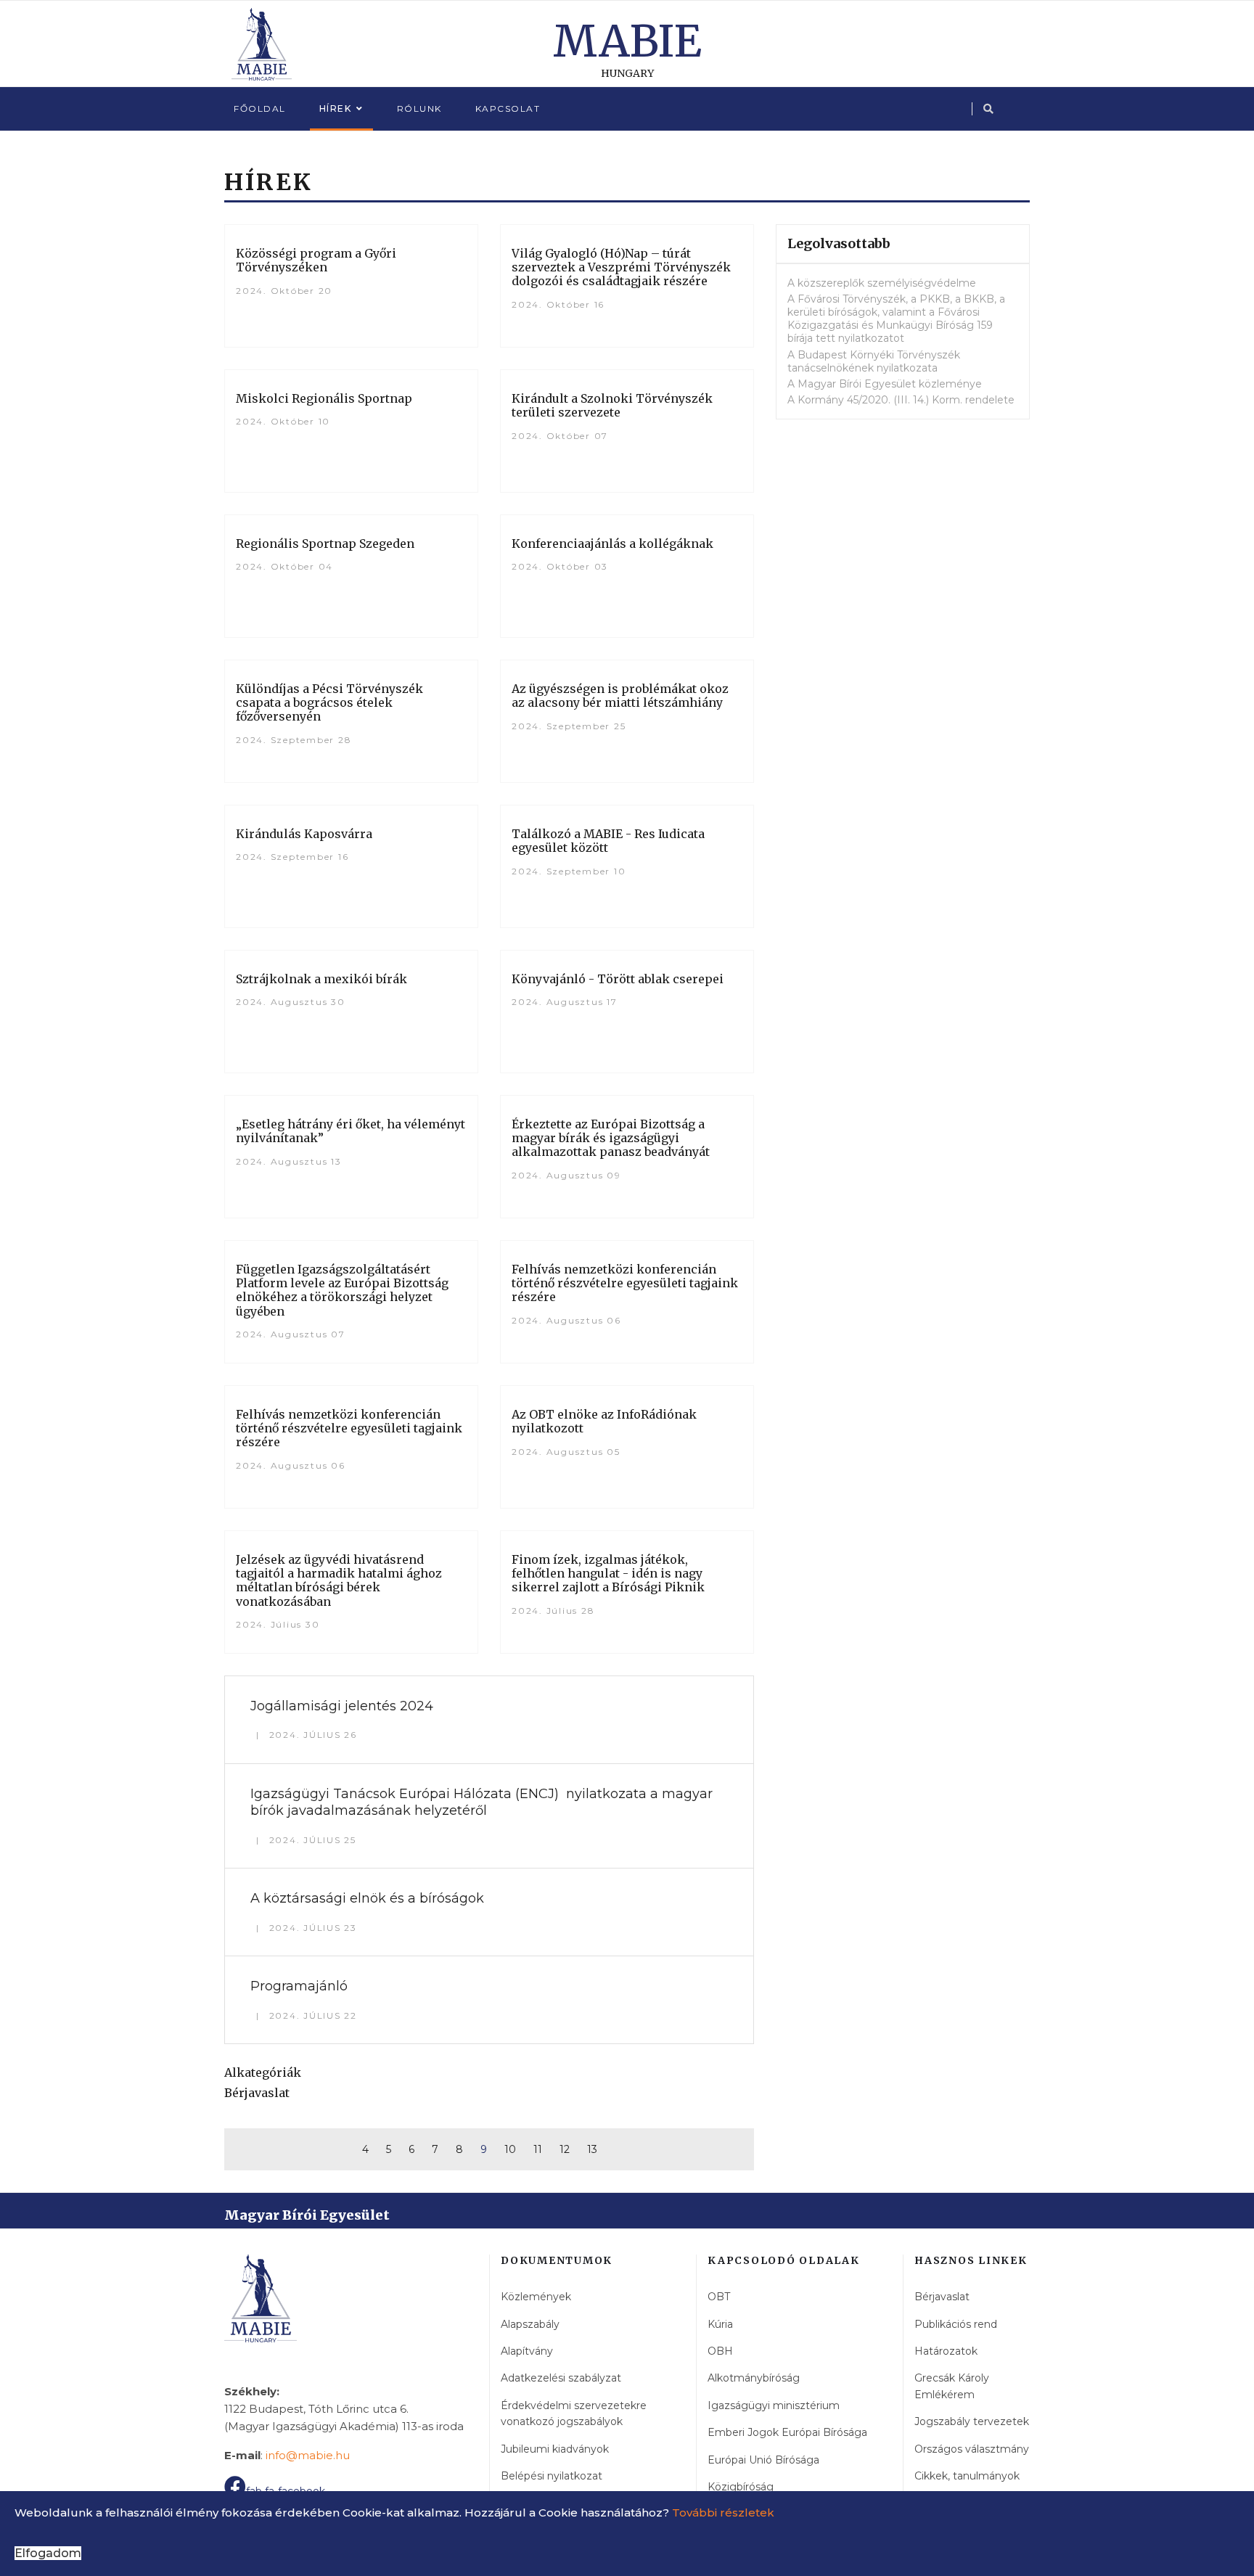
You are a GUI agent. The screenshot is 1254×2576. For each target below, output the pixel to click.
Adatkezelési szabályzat (561, 2378)
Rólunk (419, 108)
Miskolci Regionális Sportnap (324, 398)
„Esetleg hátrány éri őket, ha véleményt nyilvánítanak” (351, 1131)
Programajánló (299, 1986)
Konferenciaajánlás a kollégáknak (612, 543)
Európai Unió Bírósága (763, 2460)
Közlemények (536, 2297)
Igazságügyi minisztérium (774, 2405)
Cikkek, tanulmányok (967, 2476)
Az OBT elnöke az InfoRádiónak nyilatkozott (604, 1421)
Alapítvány (527, 2351)
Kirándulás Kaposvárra (304, 834)
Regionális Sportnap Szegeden (325, 543)
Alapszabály (530, 2324)
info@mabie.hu (308, 2455)
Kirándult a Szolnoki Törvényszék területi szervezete (612, 405)
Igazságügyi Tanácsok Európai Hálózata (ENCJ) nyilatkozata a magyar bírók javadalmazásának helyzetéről (481, 1802)
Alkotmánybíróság (754, 2378)
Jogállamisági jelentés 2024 (342, 1706)
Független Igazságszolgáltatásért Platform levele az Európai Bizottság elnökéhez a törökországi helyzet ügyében (342, 1290)
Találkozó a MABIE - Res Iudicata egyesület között (608, 841)
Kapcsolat (508, 108)
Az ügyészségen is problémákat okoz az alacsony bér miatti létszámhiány (620, 696)
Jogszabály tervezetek (972, 2421)
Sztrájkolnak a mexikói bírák (321, 979)
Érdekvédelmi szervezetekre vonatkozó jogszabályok (574, 2413)
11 (538, 2149)
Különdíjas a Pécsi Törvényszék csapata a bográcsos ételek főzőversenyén (329, 702)
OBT (719, 2297)
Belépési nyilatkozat (552, 2476)
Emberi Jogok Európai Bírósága (787, 2432)
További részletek (723, 2513)
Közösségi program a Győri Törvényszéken (316, 260)
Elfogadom (48, 2553)
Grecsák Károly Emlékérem (952, 2386)
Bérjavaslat (257, 2093)
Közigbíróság (741, 2487)
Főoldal (260, 108)
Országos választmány (972, 2449)
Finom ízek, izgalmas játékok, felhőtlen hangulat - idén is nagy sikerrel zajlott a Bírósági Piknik (608, 1573)
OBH (720, 2351)
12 (565, 2149)
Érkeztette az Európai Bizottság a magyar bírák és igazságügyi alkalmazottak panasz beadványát (611, 1138)
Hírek (336, 108)
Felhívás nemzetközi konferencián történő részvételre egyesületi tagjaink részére (625, 1283)
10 (510, 2149)
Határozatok (946, 2351)
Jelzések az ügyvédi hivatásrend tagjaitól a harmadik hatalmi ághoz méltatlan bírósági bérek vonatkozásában (339, 1580)
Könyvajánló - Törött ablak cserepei (618, 979)
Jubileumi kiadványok (555, 2449)
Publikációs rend (956, 2324)
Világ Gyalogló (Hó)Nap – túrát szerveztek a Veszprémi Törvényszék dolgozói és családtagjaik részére (621, 267)
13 (592, 2149)
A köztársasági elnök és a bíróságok (367, 1898)
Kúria (720, 2324)
